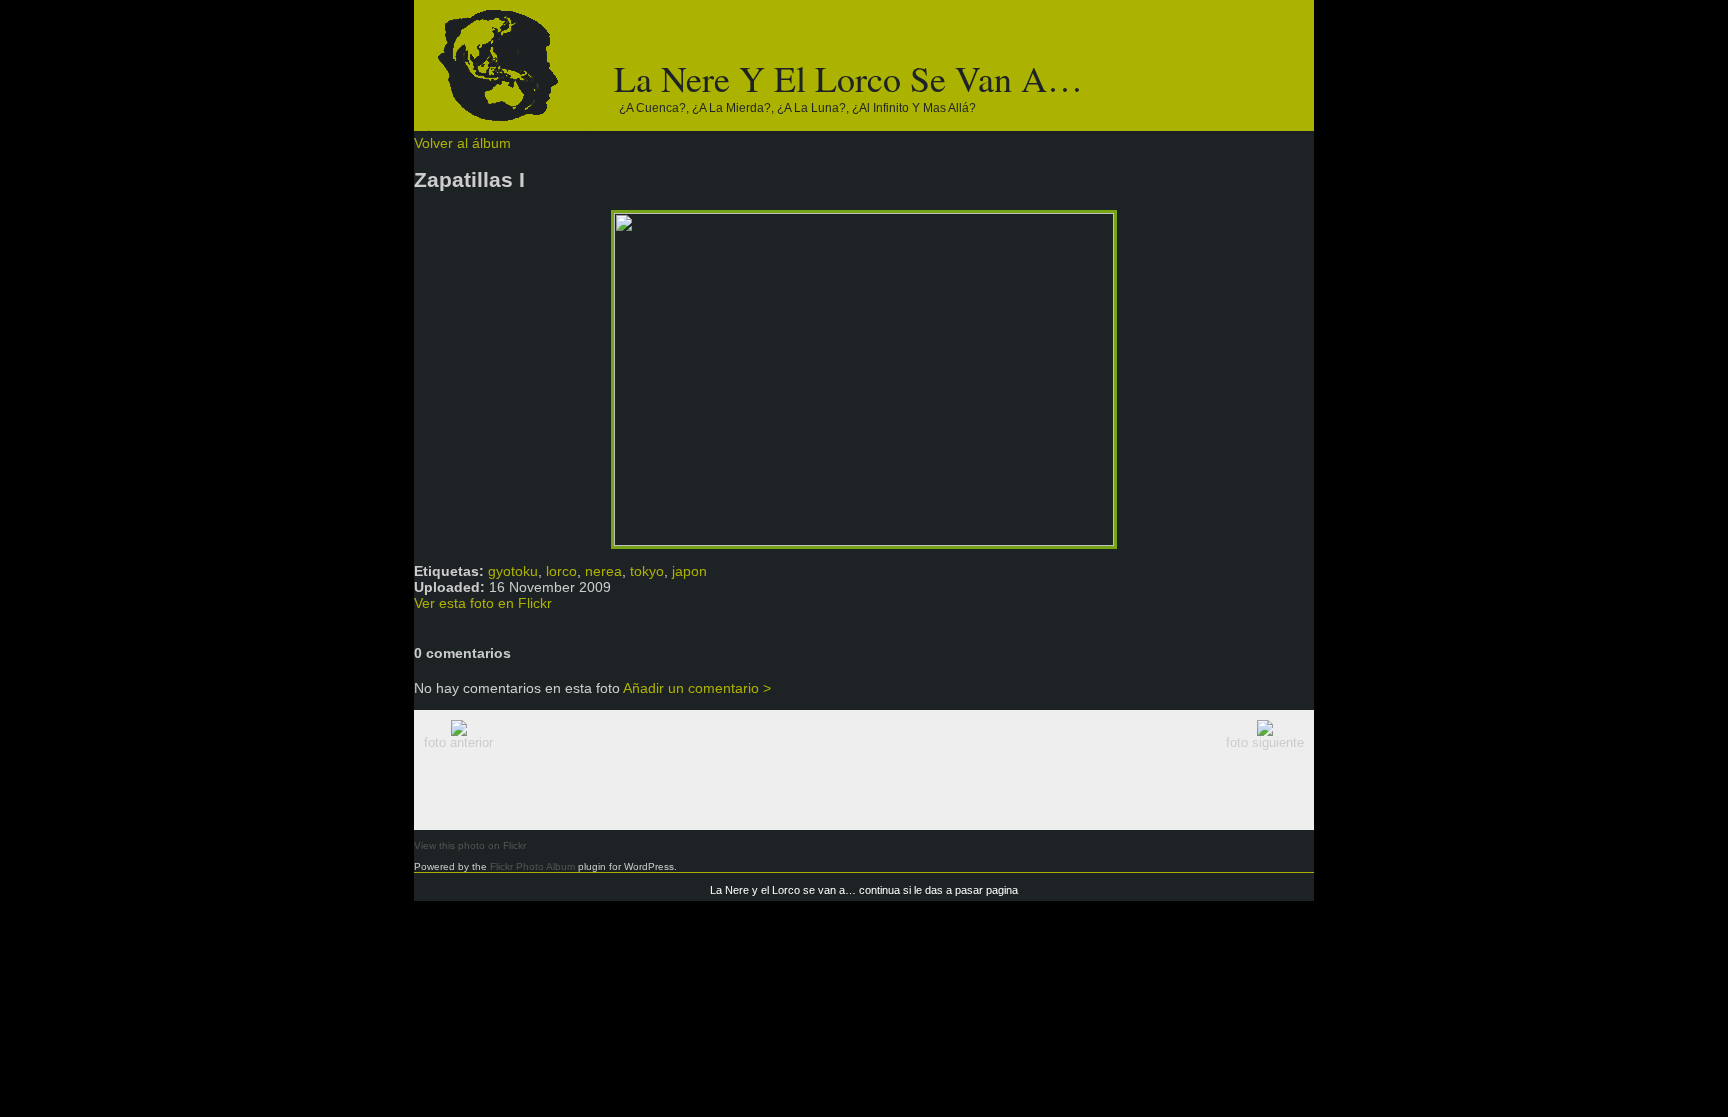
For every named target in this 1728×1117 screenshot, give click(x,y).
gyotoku (513, 571)
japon (689, 571)
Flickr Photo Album (532, 866)
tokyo (647, 571)
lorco (561, 571)
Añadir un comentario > (697, 688)
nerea (603, 571)
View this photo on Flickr (470, 845)
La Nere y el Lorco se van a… (848, 78)
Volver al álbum (462, 143)
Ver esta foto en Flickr (483, 603)
